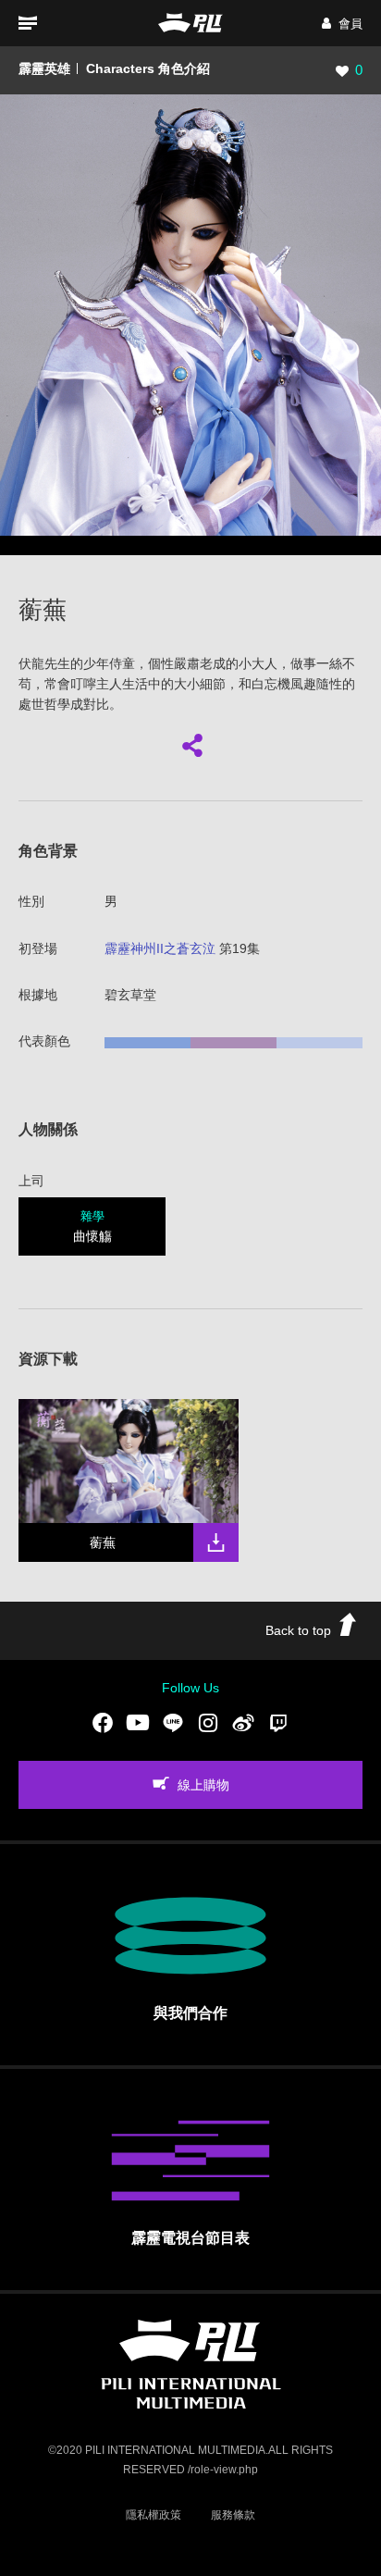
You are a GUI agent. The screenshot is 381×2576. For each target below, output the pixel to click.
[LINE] (173, 1723)
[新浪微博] (243, 1723)
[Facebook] (103, 1723)
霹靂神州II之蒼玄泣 (160, 948)
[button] (342, 24)
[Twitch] (278, 1723)
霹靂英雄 (44, 68)
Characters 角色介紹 (148, 68)
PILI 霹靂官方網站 (190, 23)
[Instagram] (208, 1723)
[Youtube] (138, 1723)
